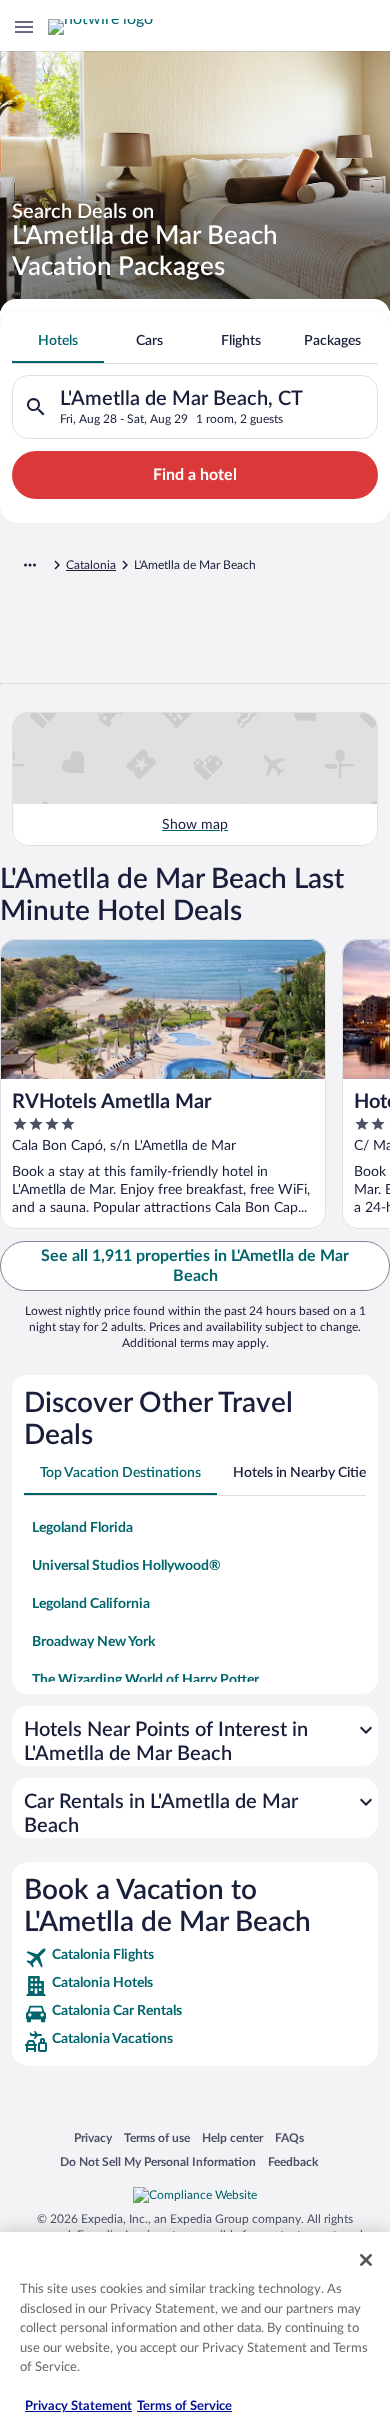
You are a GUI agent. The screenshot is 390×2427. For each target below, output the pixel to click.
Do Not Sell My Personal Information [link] (158, 2161)
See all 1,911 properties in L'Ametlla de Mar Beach (195, 1266)
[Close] (366, 2260)
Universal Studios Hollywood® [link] (126, 1566)
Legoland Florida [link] (82, 1528)
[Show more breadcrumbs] (30, 565)
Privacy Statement (78, 2406)
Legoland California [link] (91, 1604)
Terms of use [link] (157, 2137)
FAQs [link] (289, 2137)
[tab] (58, 341)
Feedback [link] (293, 2161)
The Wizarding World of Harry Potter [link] (145, 1680)
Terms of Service (184, 2406)
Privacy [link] (93, 2137)
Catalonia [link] (91, 565)
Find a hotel (195, 475)
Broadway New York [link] (93, 1642)
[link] (195, 1958)
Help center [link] (232, 2137)
